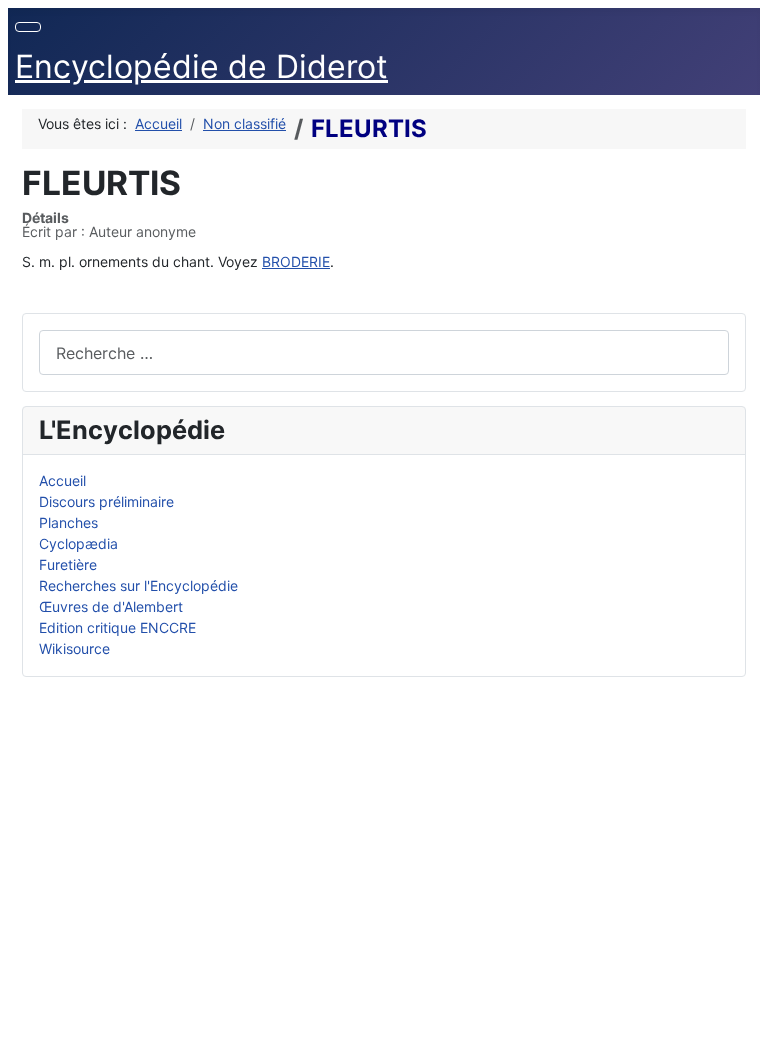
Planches (68, 522)
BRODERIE (296, 261)
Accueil (62, 480)
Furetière (68, 564)
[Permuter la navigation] (28, 27)
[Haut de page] (744, 1032)
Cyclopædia (78, 543)
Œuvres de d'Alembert (111, 606)
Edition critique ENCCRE (117, 627)
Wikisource (74, 648)
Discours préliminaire (106, 501)
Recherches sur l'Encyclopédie (138, 585)
